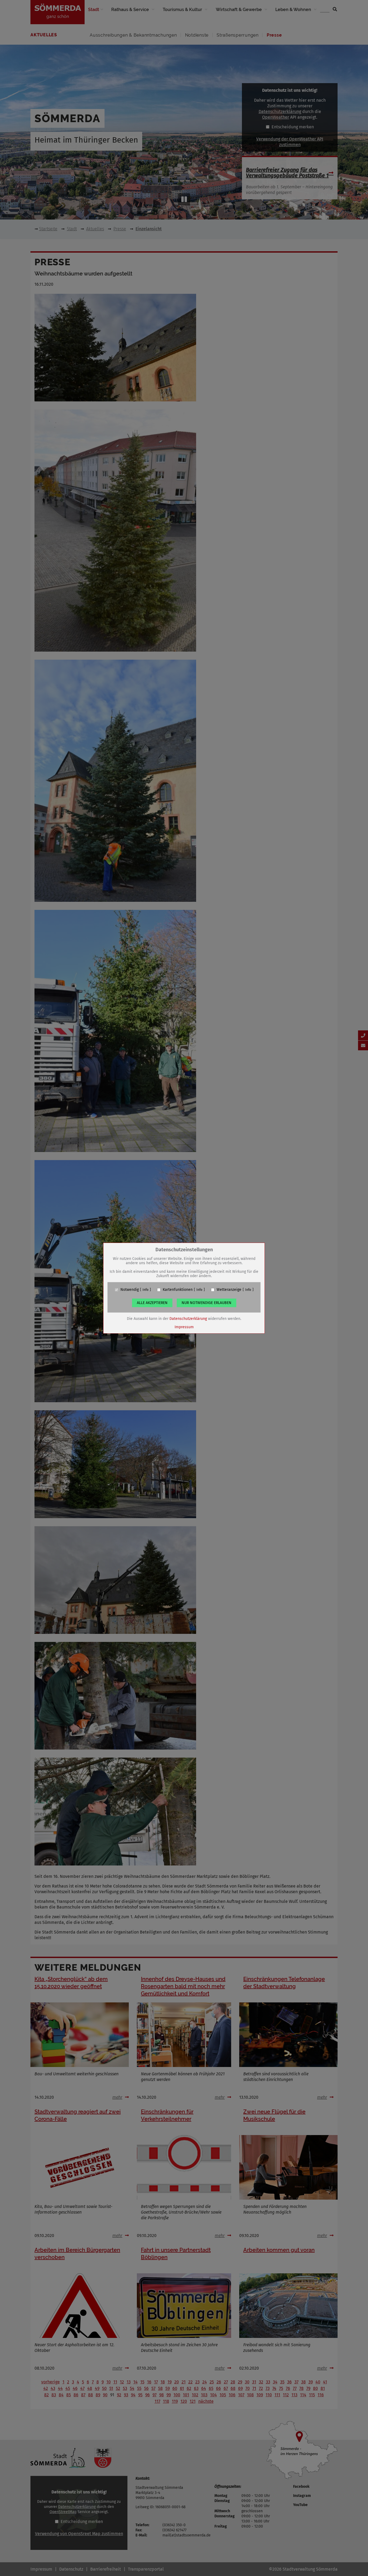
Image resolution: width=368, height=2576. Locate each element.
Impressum (184, 1327)
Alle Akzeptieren (152, 1303)
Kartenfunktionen (178, 1290)
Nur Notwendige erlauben (206, 1303)
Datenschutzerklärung (188, 1319)
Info (145, 1290)
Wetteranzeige (229, 1290)
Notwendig (130, 1290)
